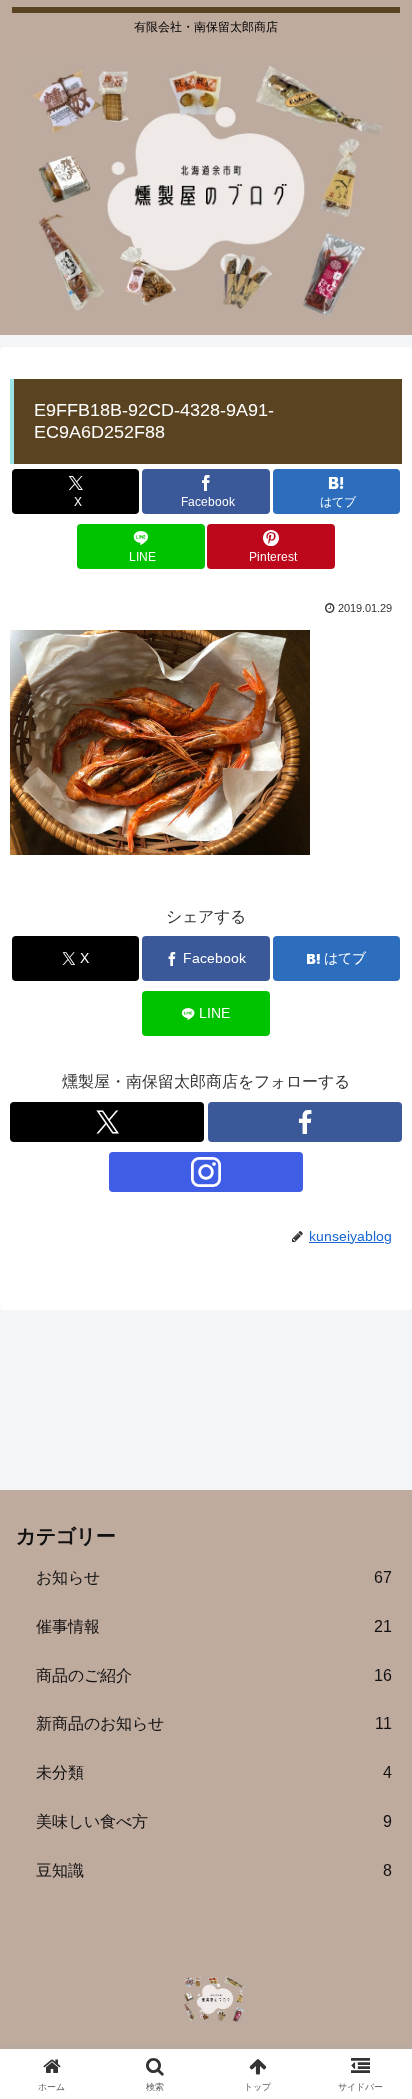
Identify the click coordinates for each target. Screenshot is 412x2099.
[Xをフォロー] (107, 1122)
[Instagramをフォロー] (206, 1172)
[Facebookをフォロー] (305, 1122)
